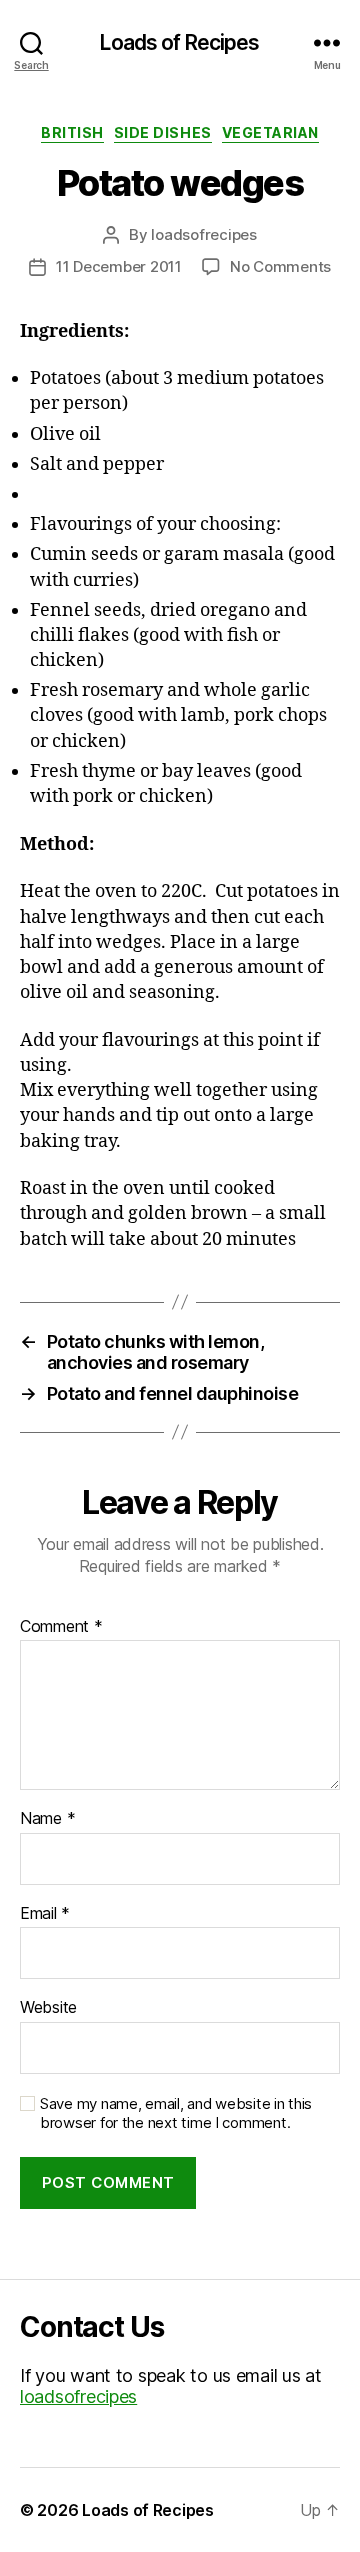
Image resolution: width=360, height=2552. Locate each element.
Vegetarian (270, 132)
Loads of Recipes (179, 42)
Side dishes (163, 132)
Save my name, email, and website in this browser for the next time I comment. (176, 2113)
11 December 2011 (119, 266)
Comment (61, 1627)
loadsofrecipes (203, 234)
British (72, 132)
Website (48, 2008)
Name (47, 1819)
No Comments (280, 266)
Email (45, 1914)
